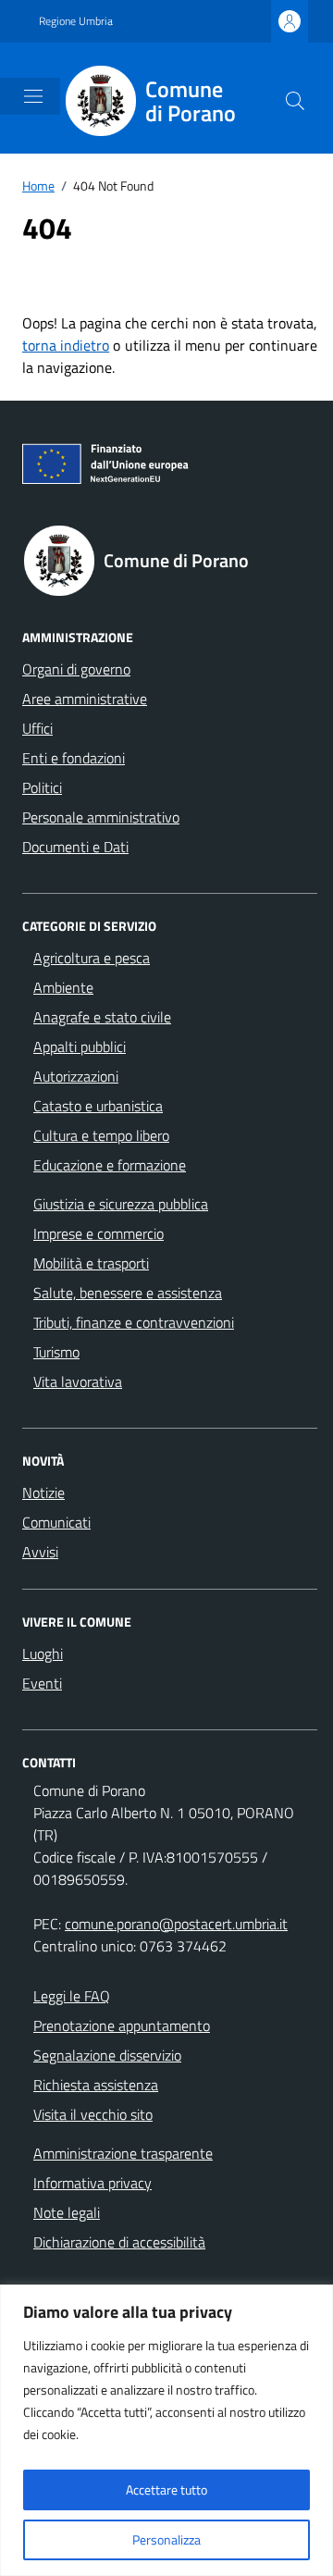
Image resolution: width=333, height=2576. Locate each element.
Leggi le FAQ (72, 1996)
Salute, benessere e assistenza (128, 1293)
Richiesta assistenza (96, 2085)
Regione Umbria (76, 21)
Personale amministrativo (101, 817)
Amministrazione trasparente (123, 2153)
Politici (42, 787)
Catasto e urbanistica (98, 1106)
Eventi (42, 1683)
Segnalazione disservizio (107, 2055)
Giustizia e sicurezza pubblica (121, 1204)
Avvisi (40, 1552)
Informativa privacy (92, 2183)
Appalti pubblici (80, 1046)
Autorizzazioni (76, 1076)
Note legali (67, 2212)
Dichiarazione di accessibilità (119, 2242)
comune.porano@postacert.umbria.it (176, 1924)
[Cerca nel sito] (295, 101)
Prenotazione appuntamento (122, 2025)
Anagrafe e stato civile (102, 1017)
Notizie (43, 1492)
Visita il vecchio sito (93, 2114)
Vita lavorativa (78, 1381)
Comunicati (56, 1522)
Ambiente (63, 987)
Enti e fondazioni (74, 758)
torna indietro (66, 345)
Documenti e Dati (75, 847)
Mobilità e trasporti (91, 1263)
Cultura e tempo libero (101, 1135)
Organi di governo (76, 669)
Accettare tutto (166, 2489)
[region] (166, 2430)
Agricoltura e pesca (92, 958)
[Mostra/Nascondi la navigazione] (33, 96)
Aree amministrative (85, 699)
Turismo (56, 1352)
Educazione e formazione (110, 1165)
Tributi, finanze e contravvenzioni (134, 1322)
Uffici (37, 728)
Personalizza (166, 2539)
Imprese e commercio (99, 1233)
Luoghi (43, 1653)
